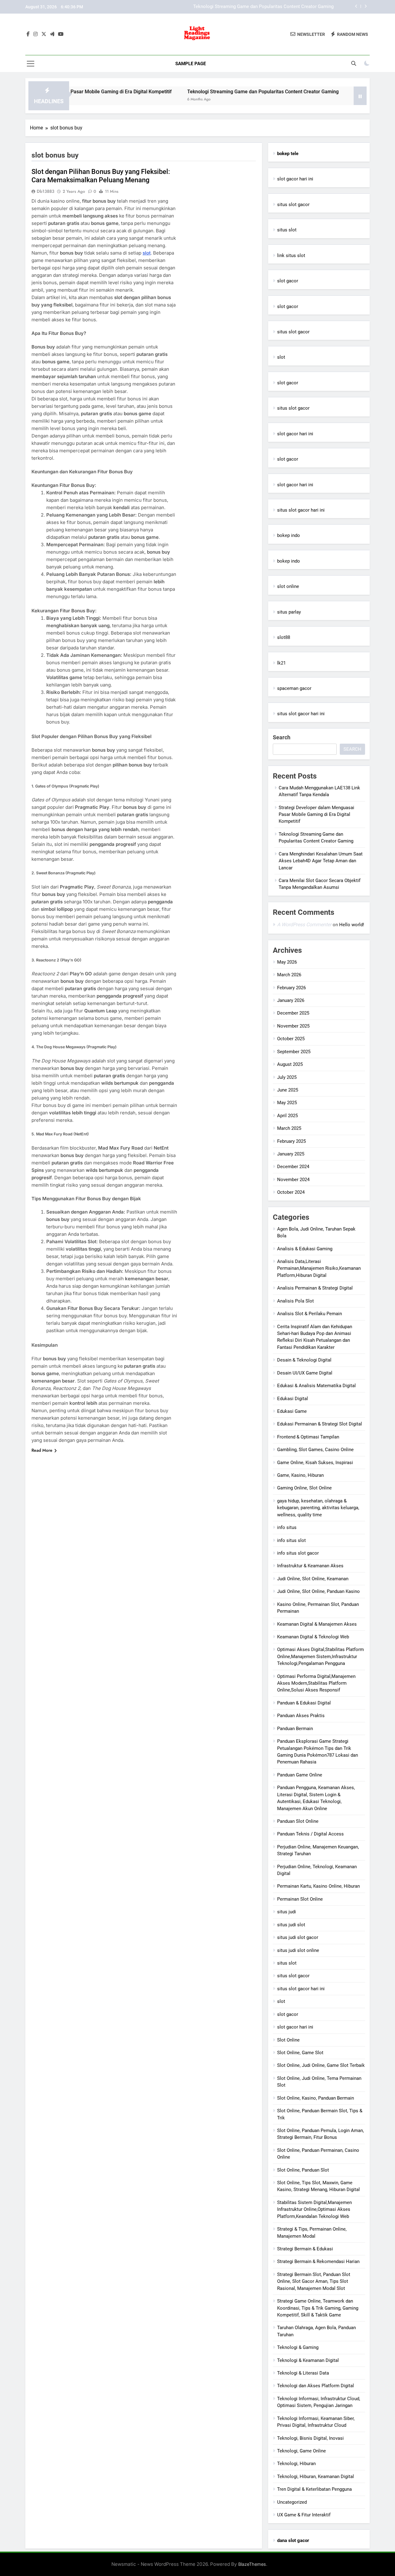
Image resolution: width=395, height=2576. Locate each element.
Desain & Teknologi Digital (304, 1360)
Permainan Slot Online (300, 1899)
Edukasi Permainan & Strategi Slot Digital (320, 1424)
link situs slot (291, 255)
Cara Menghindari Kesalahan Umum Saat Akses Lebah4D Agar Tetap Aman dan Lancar (245, 7)
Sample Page (191, 64)
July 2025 (287, 1077)
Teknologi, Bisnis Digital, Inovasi (310, 2438)
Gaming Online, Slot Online (304, 1488)
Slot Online (288, 2040)
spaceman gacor (294, 688)
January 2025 (291, 1154)
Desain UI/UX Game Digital (305, 1373)
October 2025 (291, 1039)
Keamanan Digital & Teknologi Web (313, 1637)
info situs (287, 1527)
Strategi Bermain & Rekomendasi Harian (318, 2261)
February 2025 (291, 1141)
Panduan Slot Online (298, 1821)
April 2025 (287, 1116)
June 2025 (288, 1090)
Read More (42, 1450)
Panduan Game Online (300, 1775)
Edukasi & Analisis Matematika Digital (316, 1386)
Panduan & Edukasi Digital (304, 1703)
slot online (288, 586)
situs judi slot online (298, 1950)
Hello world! (352, 925)
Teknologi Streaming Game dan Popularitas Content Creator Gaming (211, 92)
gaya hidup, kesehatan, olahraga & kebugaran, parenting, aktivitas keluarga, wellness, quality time (318, 1508)
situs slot (287, 230)
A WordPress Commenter (304, 925)
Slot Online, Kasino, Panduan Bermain (316, 2098)
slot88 (284, 637)
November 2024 (293, 1180)
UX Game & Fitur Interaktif (304, 2515)
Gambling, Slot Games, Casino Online (315, 1450)
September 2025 (294, 1052)
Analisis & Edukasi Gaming (305, 1249)
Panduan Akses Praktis (301, 1716)
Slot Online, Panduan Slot (303, 2170)
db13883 (46, 191)
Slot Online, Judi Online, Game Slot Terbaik (321, 2065)
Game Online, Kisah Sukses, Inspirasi (315, 1463)
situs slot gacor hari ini (301, 510)
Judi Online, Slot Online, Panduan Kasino (318, 1591)
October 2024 (291, 1192)
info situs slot (291, 1540)
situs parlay (289, 612)
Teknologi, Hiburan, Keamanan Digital (316, 2477)
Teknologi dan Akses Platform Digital (316, 2386)
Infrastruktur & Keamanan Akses (310, 1566)
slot (281, 357)
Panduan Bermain (295, 1729)
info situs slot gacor (298, 1553)
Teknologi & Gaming (298, 2347)
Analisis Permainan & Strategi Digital (315, 1288)
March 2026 (289, 975)
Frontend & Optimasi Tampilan (308, 1437)
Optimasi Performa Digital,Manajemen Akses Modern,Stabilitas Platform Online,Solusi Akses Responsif (316, 1683)
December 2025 (293, 1013)
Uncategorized (292, 2502)
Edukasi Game (292, 1411)
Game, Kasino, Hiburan (300, 1475)
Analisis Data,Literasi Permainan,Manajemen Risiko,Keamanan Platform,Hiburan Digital (319, 1268)
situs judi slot (291, 1925)
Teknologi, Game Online (301, 2451)
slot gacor (288, 281)
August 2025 (290, 1064)
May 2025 (287, 1103)
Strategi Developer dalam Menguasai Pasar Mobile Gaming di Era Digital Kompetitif (316, 815)
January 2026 (291, 1000)
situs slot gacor (293, 205)
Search (282, 737)
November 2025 (293, 1026)
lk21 (281, 663)
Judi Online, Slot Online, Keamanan (313, 1579)
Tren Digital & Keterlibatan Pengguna (314, 2489)
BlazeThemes (252, 2564)
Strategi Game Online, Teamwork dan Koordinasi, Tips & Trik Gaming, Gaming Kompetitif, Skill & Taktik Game (318, 2308)
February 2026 (291, 988)
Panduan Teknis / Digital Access (310, 1834)
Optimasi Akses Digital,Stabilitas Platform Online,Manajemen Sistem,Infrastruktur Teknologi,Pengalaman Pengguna (320, 1656)
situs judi (287, 1912)
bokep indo (289, 535)
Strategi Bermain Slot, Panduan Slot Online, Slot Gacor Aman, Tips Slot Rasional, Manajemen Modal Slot (314, 2281)
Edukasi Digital (293, 1399)
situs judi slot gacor (298, 1937)
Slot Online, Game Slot (300, 2053)
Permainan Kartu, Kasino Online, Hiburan (318, 1886)
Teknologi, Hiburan (296, 2464)
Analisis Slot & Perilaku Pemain (310, 1314)
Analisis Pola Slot (295, 1301)
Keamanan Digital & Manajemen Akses (317, 1624)
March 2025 (289, 1128)
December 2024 (293, 1167)
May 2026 (287, 962)
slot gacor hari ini (295, 179)
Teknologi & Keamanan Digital (308, 2360)
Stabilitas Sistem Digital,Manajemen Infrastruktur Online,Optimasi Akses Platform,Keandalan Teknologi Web (314, 2209)
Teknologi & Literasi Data (303, 2373)
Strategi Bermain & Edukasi (305, 2249)
